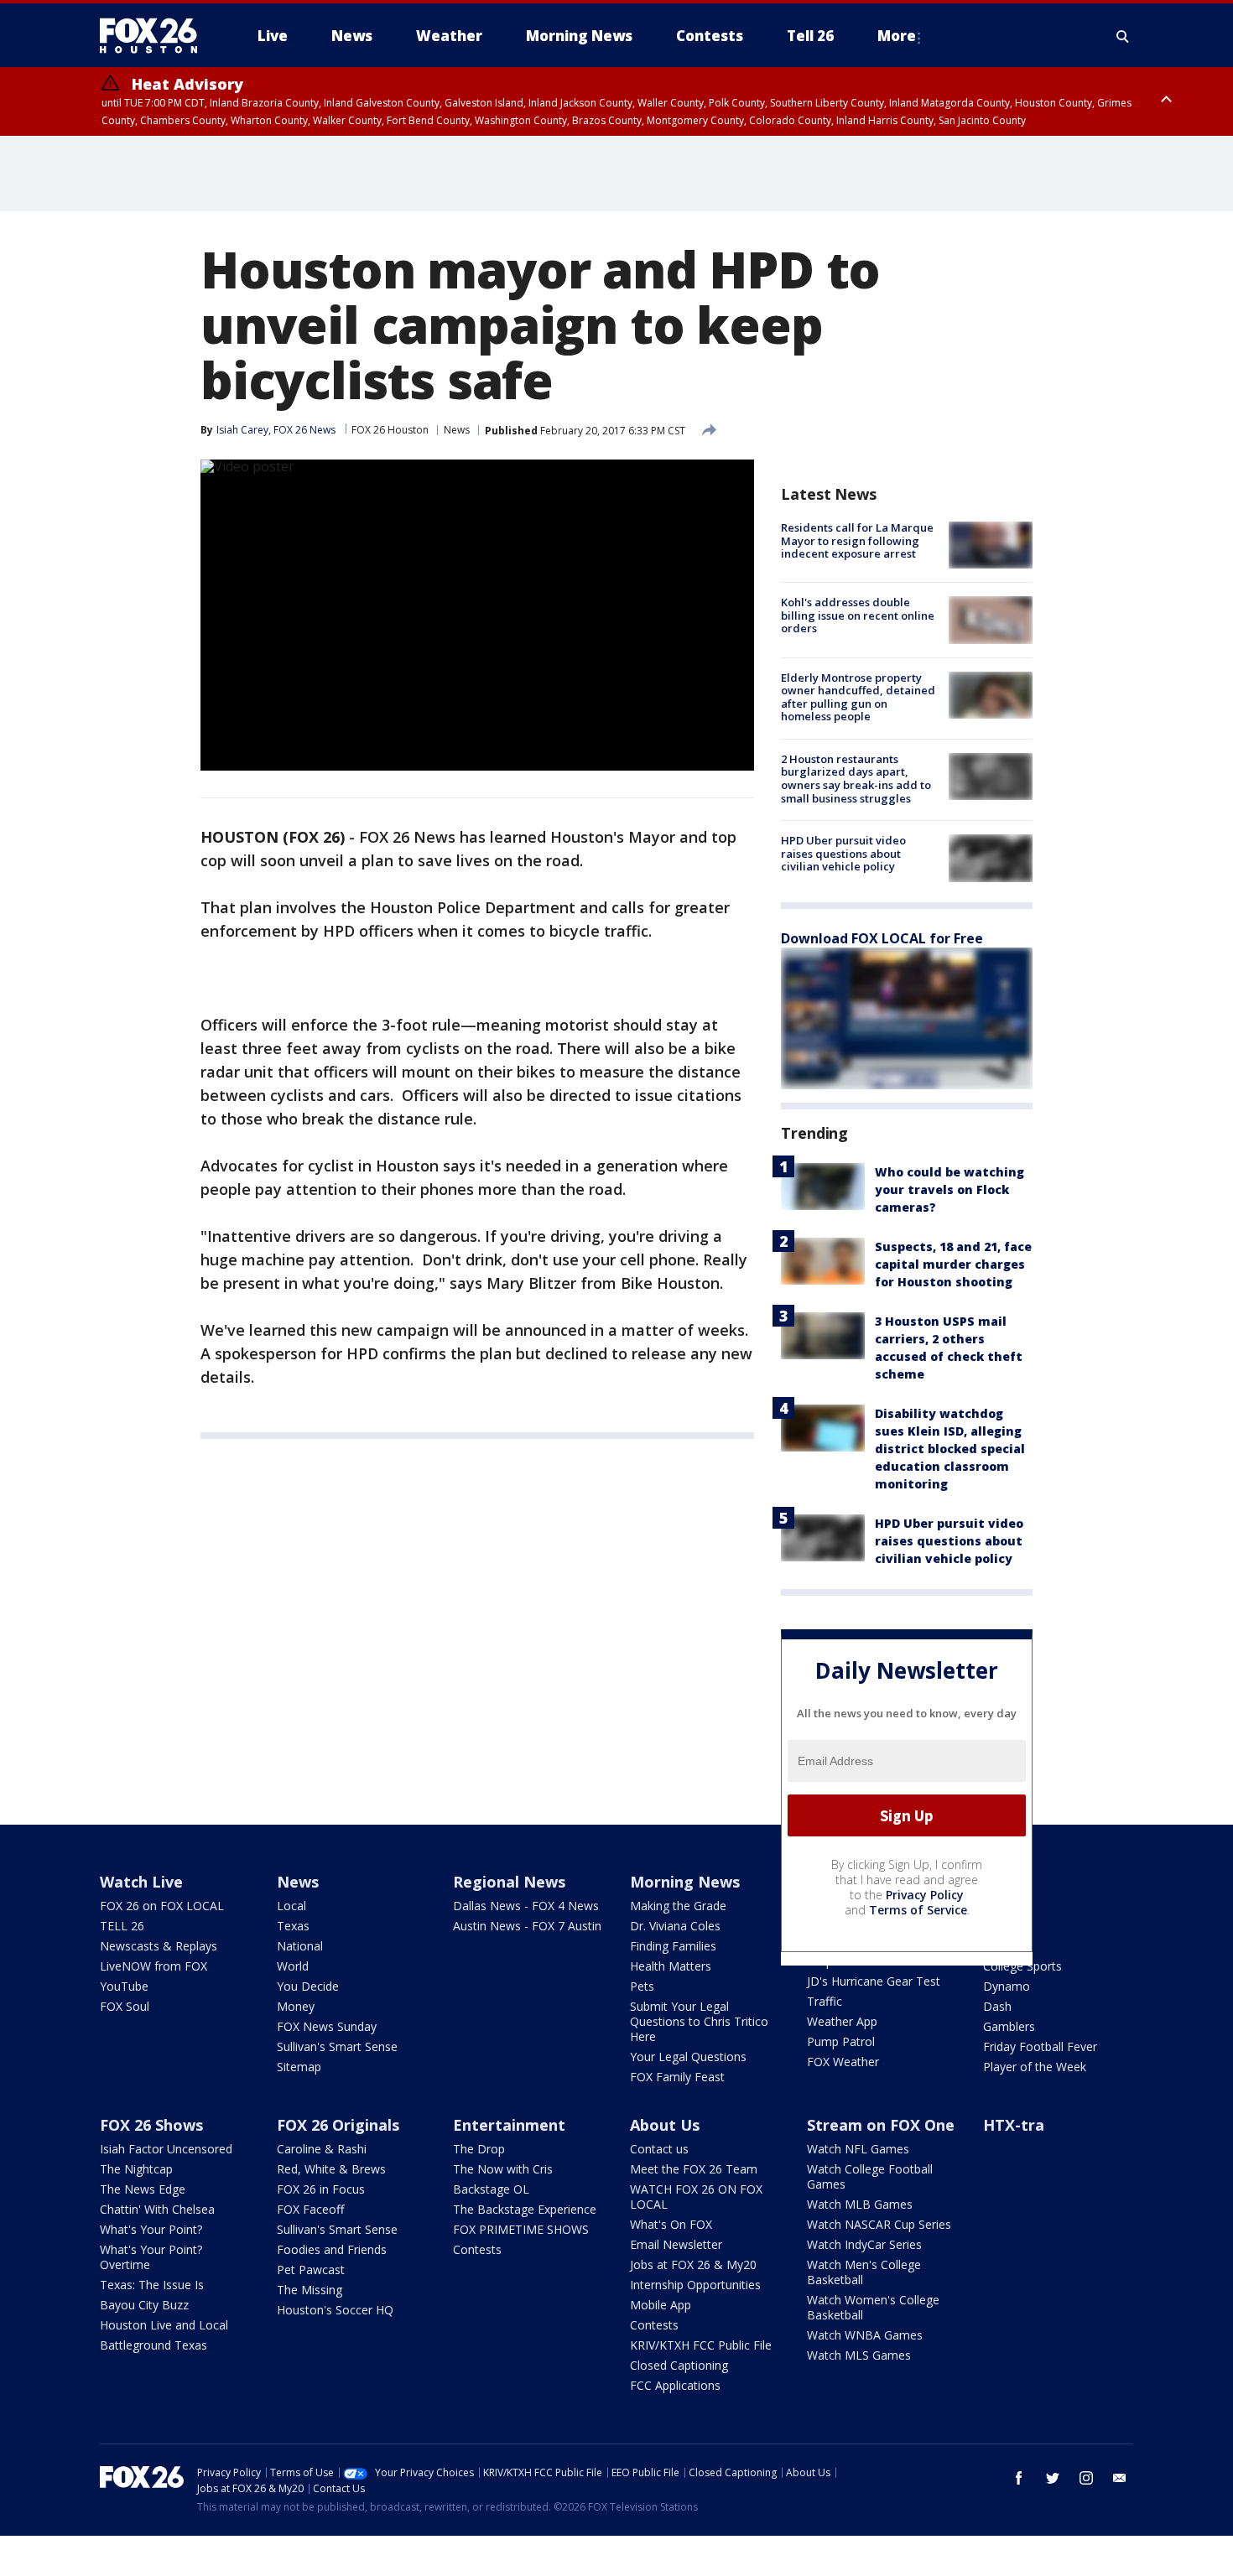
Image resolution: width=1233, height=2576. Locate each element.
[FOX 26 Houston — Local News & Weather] (155, 36)
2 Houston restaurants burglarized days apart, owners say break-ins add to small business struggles (856, 779)
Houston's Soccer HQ (335, 2310)
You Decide (308, 1986)
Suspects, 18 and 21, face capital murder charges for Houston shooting (953, 1264)
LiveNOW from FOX (153, 1966)
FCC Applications (675, 2385)
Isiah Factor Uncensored (166, 2149)
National (300, 1946)
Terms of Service (918, 1910)
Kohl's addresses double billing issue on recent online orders (858, 615)
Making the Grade (678, 1906)
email (1120, 2478)
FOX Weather (843, 2062)
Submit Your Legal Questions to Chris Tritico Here (699, 2021)
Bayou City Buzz (144, 2305)
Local (291, 1906)
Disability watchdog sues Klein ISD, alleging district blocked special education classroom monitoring (950, 1449)
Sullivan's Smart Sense (337, 2046)
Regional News (509, 1882)
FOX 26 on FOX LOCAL (162, 1906)
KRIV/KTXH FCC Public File (701, 2345)
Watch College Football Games (870, 2176)
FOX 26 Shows (151, 2125)
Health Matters (671, 1966)
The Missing (310, 2290)
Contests (477, 2249)
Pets (642, 1986)
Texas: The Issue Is (152, 2285)
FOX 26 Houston (390, 430)
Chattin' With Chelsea (157, 2209)
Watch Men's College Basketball (864, 2272)
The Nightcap (136, 2169)
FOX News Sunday (327, 2026)
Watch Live (141, 1882)
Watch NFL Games (858, 2149)
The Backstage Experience (525, 2209)
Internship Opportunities (695, 2285)
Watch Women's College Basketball (873, 2307)
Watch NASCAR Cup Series (879, 2224)
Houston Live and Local (164, 2325)
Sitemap (299, 2067)
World (293, 1966)
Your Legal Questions (688, 2057)
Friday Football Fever (1040, 2046)
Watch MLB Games (860, 2204)
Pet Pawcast (311, 2270)
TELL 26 (122, 1926)
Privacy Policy (925, 1895)
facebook (1019, 2478)
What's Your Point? (151, 2229)
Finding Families (673, 1946)
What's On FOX (671, 2224)
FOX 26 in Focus (321, 2189)
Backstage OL (491, 2189)
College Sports (1022, 1966)
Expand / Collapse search (1123, 36)
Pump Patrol (841, 2041)
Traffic (825, 2001)
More (897, 36)
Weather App (842, 2021)
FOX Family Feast (677, 2077)
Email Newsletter (676, 2244)
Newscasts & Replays (159, 1946)
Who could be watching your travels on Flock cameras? (949, 1189)
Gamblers (1009, 2026)
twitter (1053, 2478)
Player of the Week (1035, 2067)
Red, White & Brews (331, 2169)
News (457, 430)
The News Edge (143, 2189)
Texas (293, 1926)
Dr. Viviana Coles (675, 1926)
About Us (665, 2125)
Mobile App (661, 2305)
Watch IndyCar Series (864, 2244)
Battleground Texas (153, 2345)
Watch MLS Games (859, 2355)
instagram (1086, 2478)
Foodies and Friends (332, 2249)
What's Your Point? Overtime (151, 2257)
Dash (997, 2006)
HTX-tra (1014, 2125)
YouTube (124, 1986)
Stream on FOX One (881, 2125)
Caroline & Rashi (322, 2149)
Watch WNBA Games (865, 2335)
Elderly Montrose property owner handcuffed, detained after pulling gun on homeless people (858, 697)
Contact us (659, 2149)
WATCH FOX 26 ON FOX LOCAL (696, 2197)
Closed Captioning (679, 2365)
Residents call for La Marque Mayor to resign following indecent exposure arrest (857, 540)
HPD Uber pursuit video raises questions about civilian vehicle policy (843, 853)
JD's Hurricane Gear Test (874, 1981)
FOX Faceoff (310, 2209)
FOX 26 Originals (338, 2125)
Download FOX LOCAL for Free (882, 938)
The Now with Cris (503, 2169)
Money (296, 2006)
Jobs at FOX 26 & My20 (693, 2264)
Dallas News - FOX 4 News (526, 1906)
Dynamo (1007, 1986)
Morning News (685, 1882)
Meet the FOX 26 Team (694, 2169)
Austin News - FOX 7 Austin (527, 1926)
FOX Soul (125, 2006)
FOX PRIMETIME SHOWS (521, 2229)
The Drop (479, 2149)
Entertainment (509, 2125)
